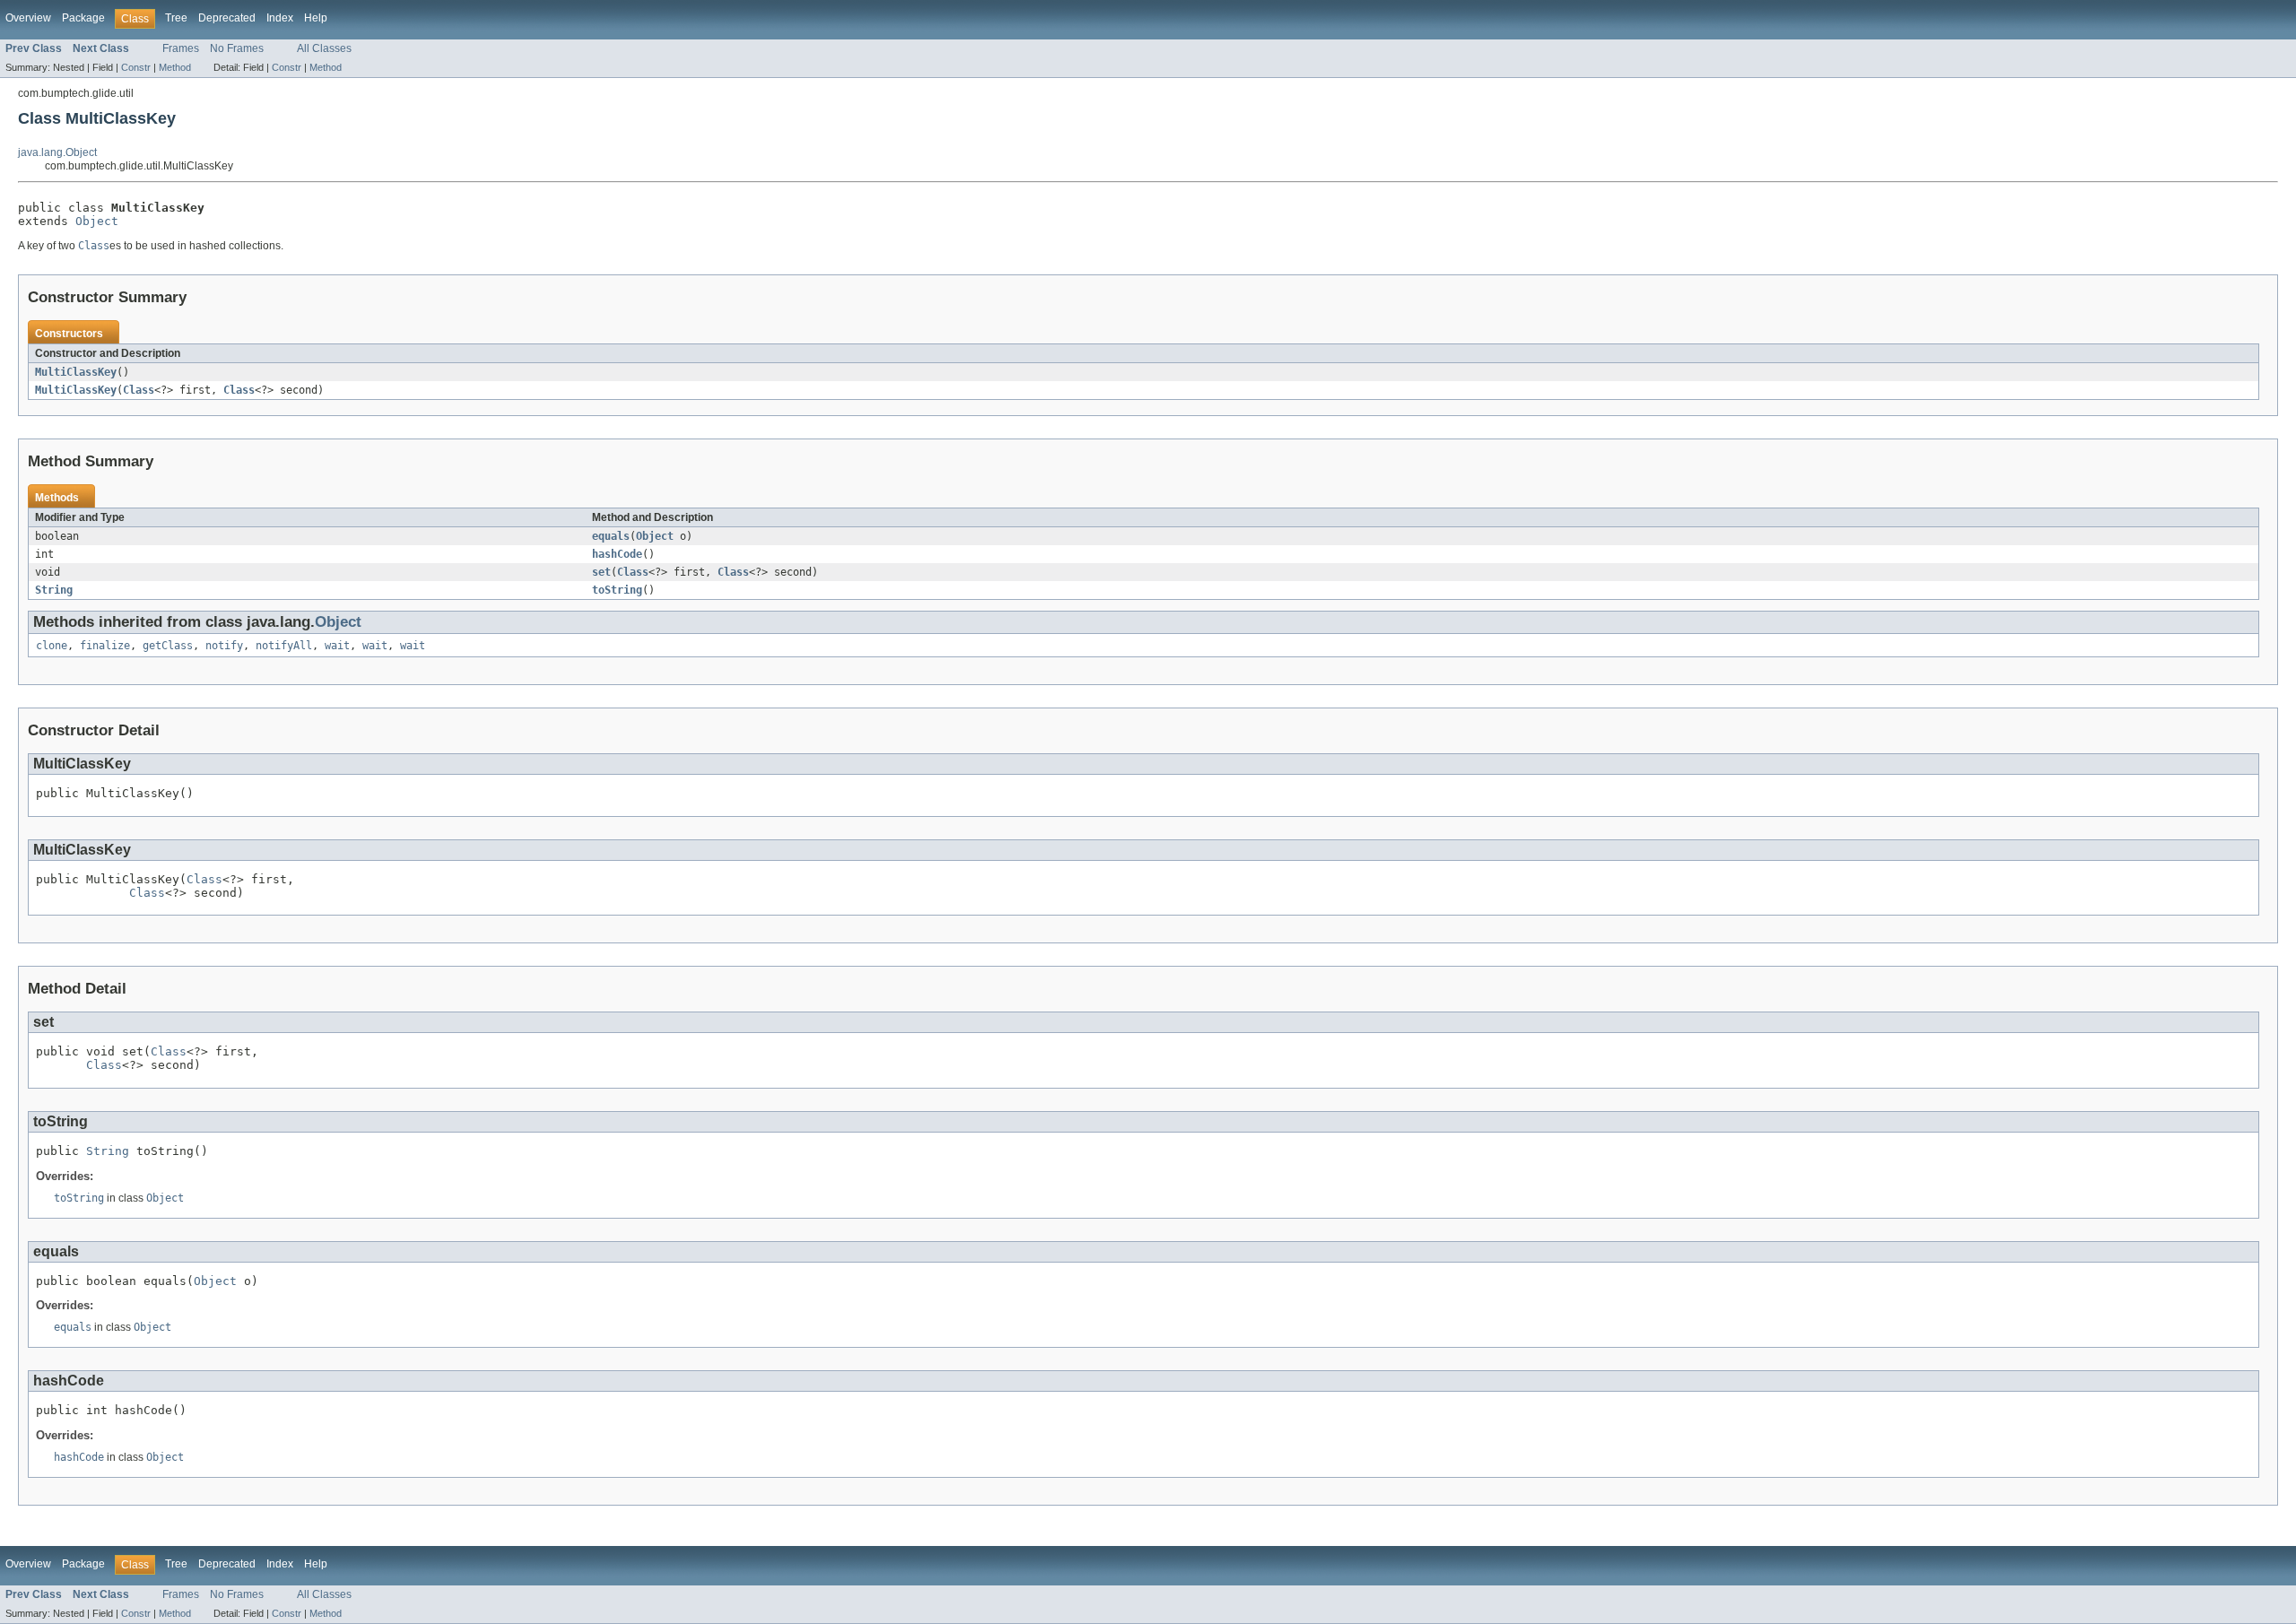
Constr (136, 67)
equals (611, 536)
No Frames (237, 48)
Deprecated (227, 18)
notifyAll (284, 646)
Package (83, 18)
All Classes (324, 48)
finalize (105, 646)
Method (175, 67)
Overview (28, 18)
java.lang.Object (57, 152)
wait (337, 646)
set (601, 572)
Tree (176, 18)
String (54, 590)
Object (97, 221)
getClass (168, 646)
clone (52, 646)
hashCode (617, 554)
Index (280, 18)
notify (224, 646)
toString (617, 590)
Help (316, 18)
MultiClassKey (76, 372)
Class (139, 390)
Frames (181, 48)
